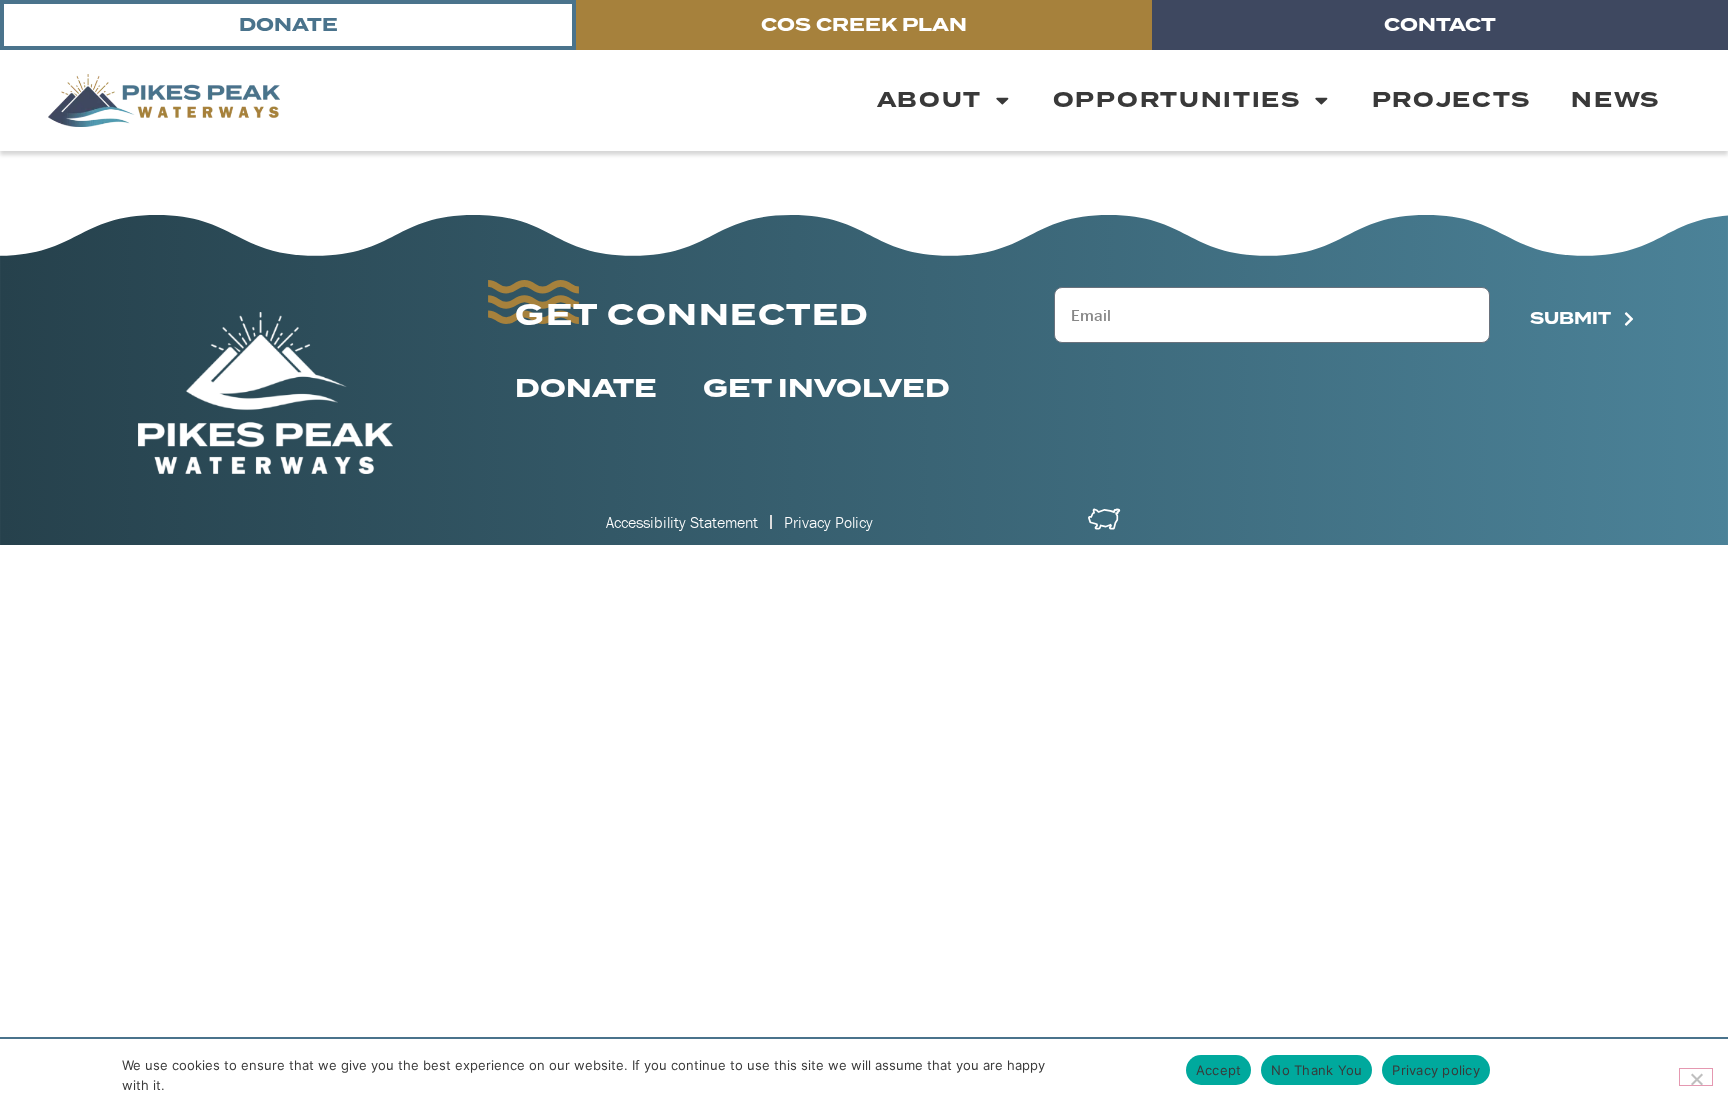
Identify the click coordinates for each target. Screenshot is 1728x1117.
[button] (164, 100)
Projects (1452, 100)
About (930, 100)
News (1615, 100)
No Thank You (1316, 1070)
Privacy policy (1436, 1070)
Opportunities (1177, 100)
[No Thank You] (1696, 1077)
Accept (1219, 1070)
